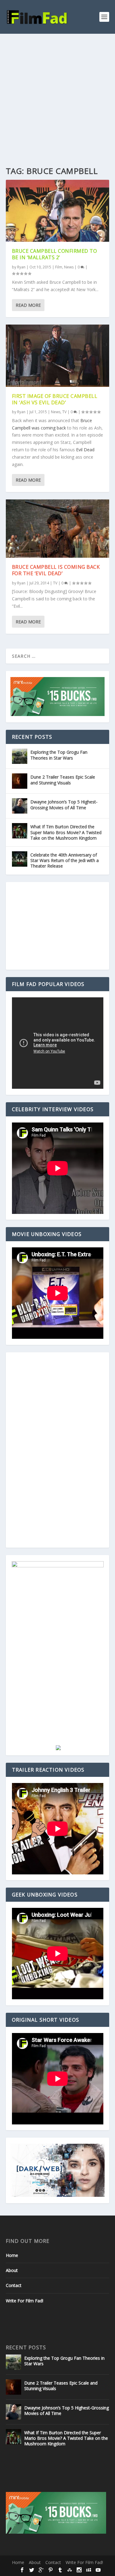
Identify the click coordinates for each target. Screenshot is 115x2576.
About (12, 2270)
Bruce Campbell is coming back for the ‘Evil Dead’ (56, 570)
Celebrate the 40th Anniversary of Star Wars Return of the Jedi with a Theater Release (65, 860)
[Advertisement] (57, 94)
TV (64, 412)
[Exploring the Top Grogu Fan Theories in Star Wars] (20, 756)
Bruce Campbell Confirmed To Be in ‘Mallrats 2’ (55, 254)
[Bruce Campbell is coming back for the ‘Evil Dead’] (58, 529)
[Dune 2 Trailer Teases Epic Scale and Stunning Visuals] (20, 781)
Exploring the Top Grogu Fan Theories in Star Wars (59, 755)
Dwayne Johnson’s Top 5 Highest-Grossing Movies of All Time (64, 805)
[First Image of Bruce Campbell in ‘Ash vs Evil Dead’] (58, 356)
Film (59, 267)
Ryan (21, 267)
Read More (28, 305)
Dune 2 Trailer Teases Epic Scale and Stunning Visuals (63, 780)
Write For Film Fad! (25, 2301)
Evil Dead (85, 450)
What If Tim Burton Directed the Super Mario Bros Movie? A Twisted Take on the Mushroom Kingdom (66, 832)
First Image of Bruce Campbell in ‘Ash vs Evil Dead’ (55, 399)
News (69, 267)
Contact (14, 2285)
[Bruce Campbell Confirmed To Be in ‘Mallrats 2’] (58, 211)
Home (12, 2255)
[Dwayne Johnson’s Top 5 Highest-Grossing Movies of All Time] (20, 806)
